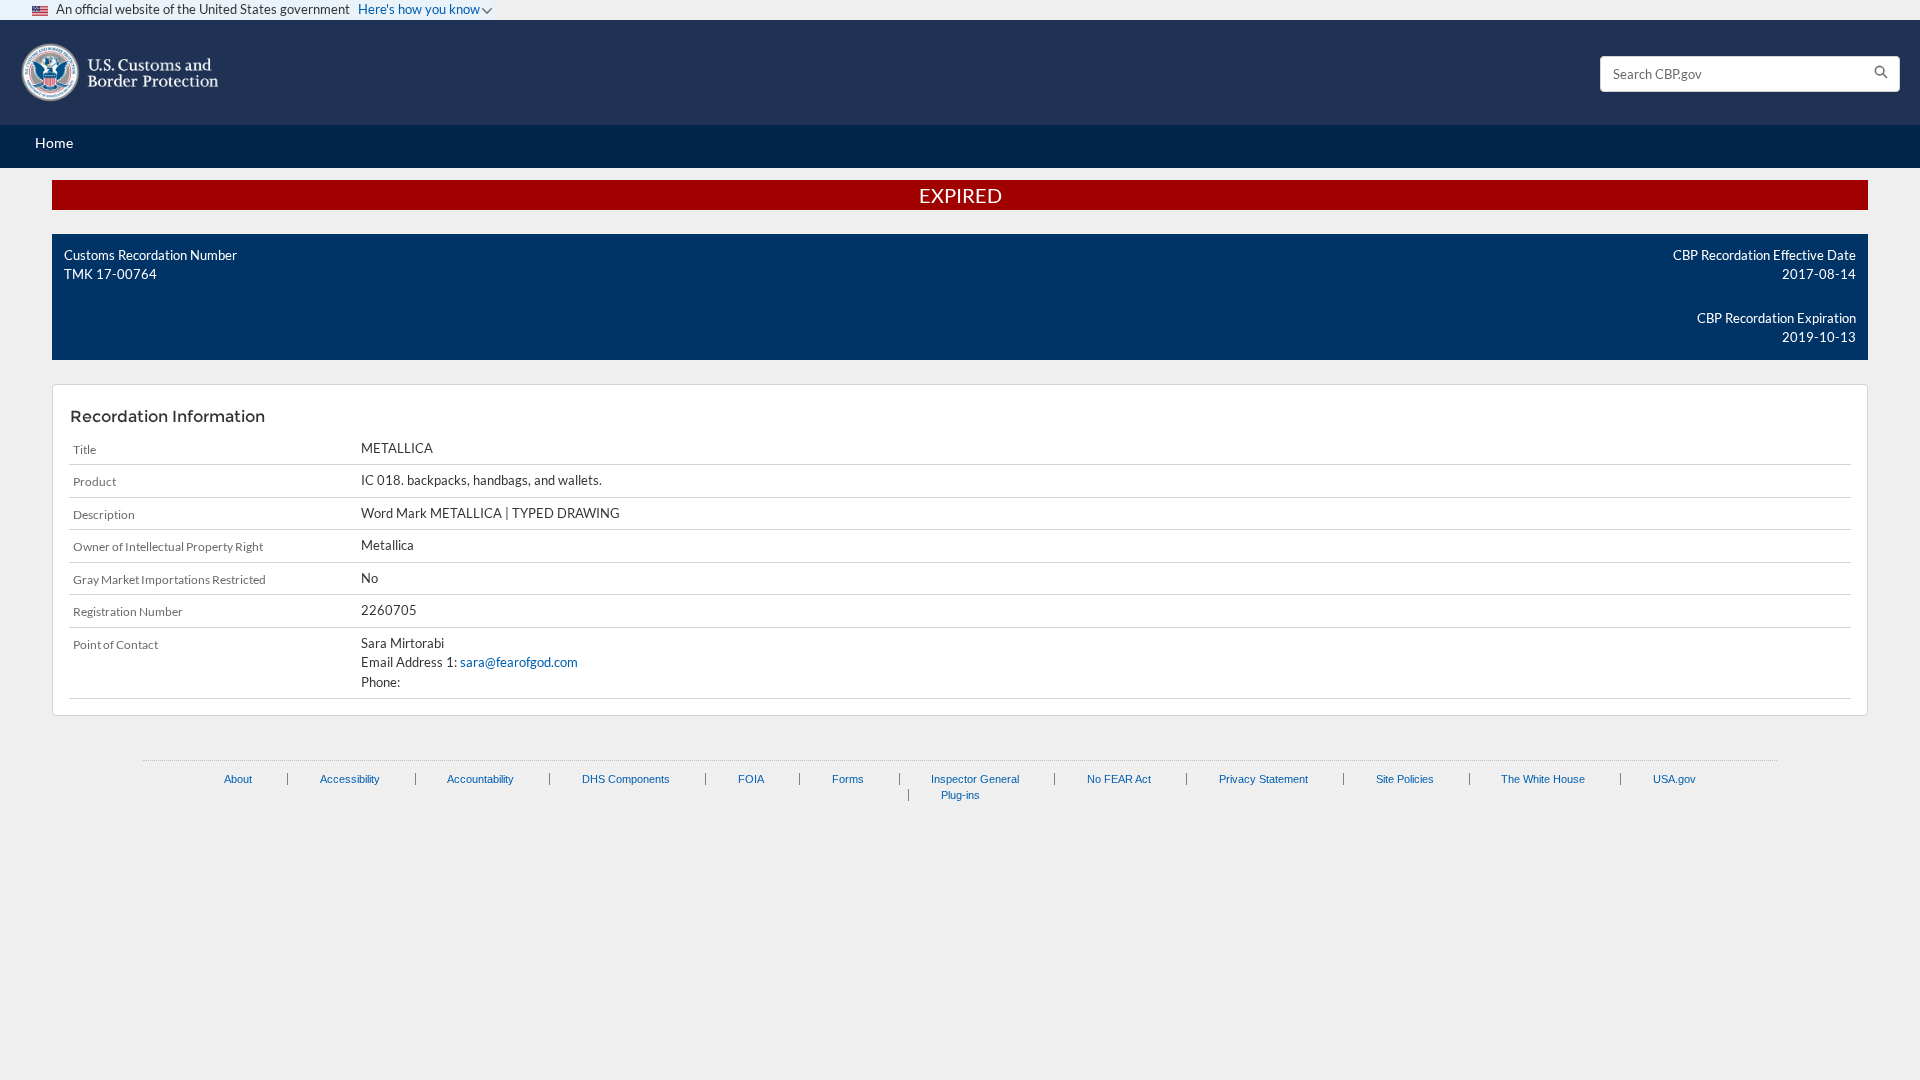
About (238, 779)
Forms (848, 779)
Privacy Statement (1263, 779)
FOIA (751, 779)
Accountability (480, 779)
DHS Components (626, 779)
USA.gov (1674, 779)
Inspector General (975, 779)
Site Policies (1405, 779)
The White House (1543, 779)
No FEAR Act (1119, 779)
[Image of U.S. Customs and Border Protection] (120, 72)
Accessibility (350, 779)
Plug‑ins (960, 795)
